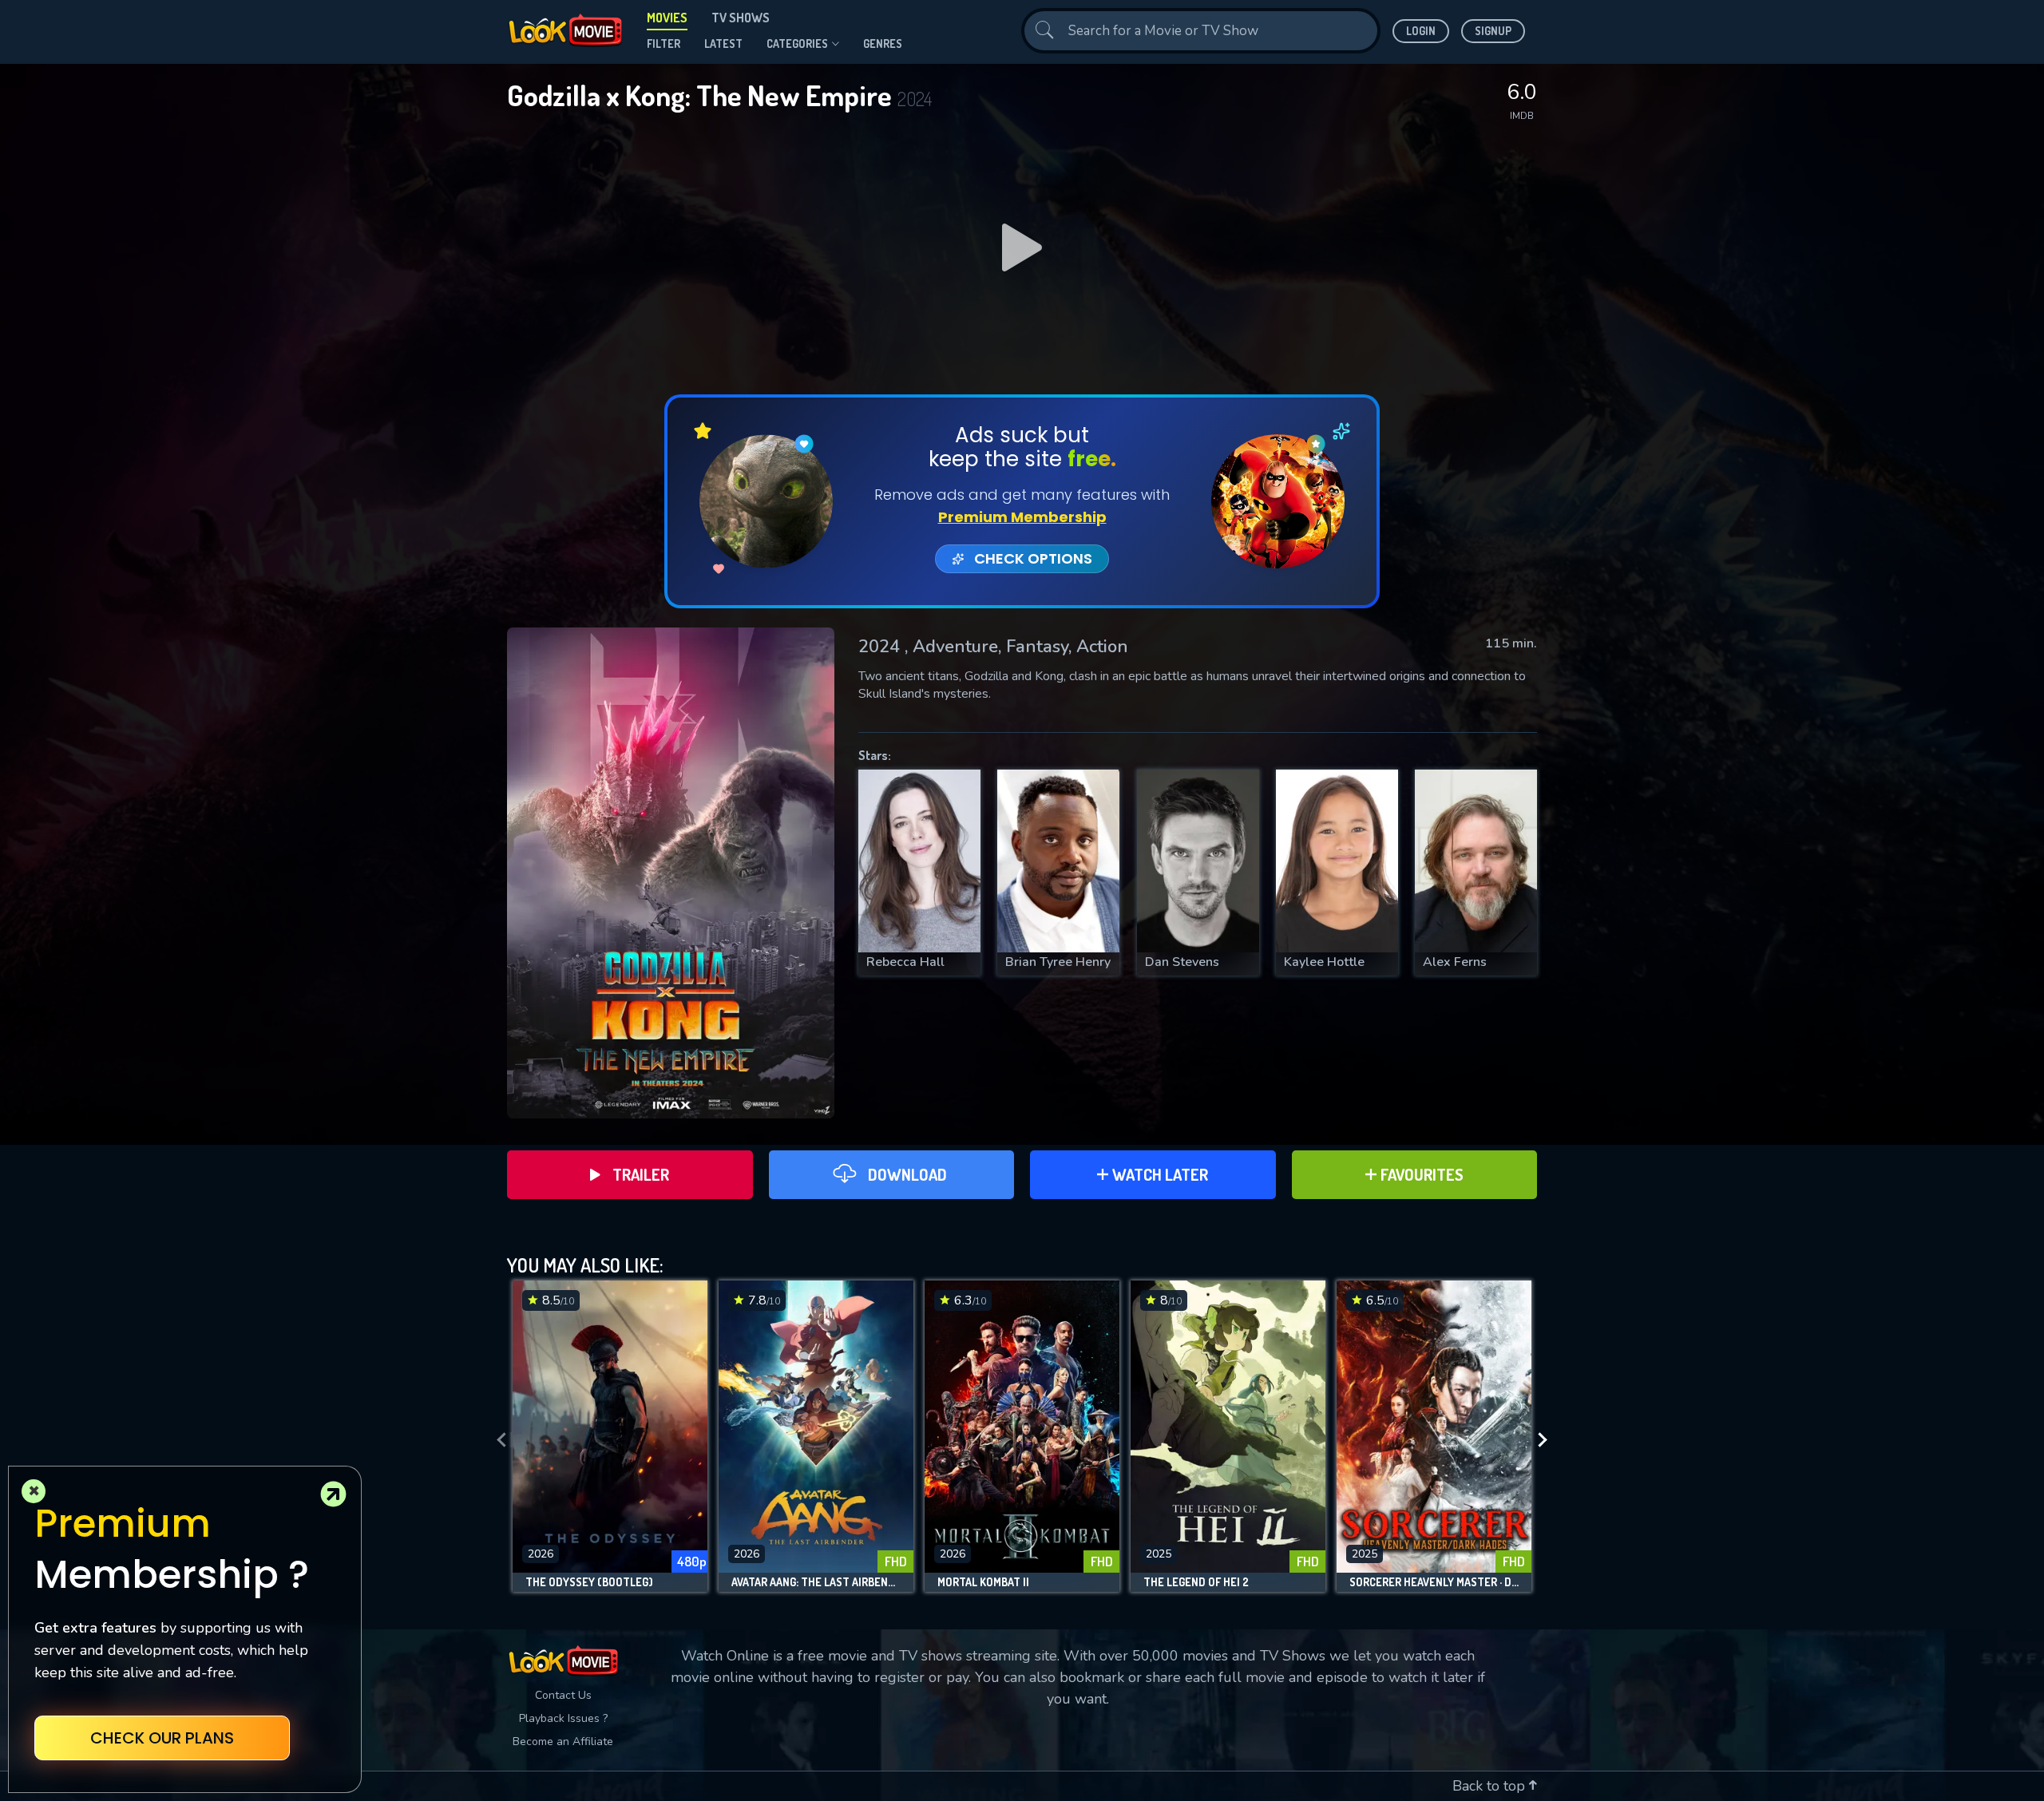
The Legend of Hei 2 (1196, 1582)
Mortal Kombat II (983, 1582)
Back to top (1491, 1786)
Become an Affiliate (563, 1742)
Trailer (641, 1174)
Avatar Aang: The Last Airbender (816, 1582)
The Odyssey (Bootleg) (589, 1582)
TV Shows (741, 18)
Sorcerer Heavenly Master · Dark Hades (1434, 1582)
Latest (723, 44)
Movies (667, 18)
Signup (1493, 31)
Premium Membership (1022, 517)
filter (664, 44)
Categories (797, 44)
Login (1421, 31)
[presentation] (497, 1440)
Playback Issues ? (563, 1718)
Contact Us (563, 1695)
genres (883, 44)
